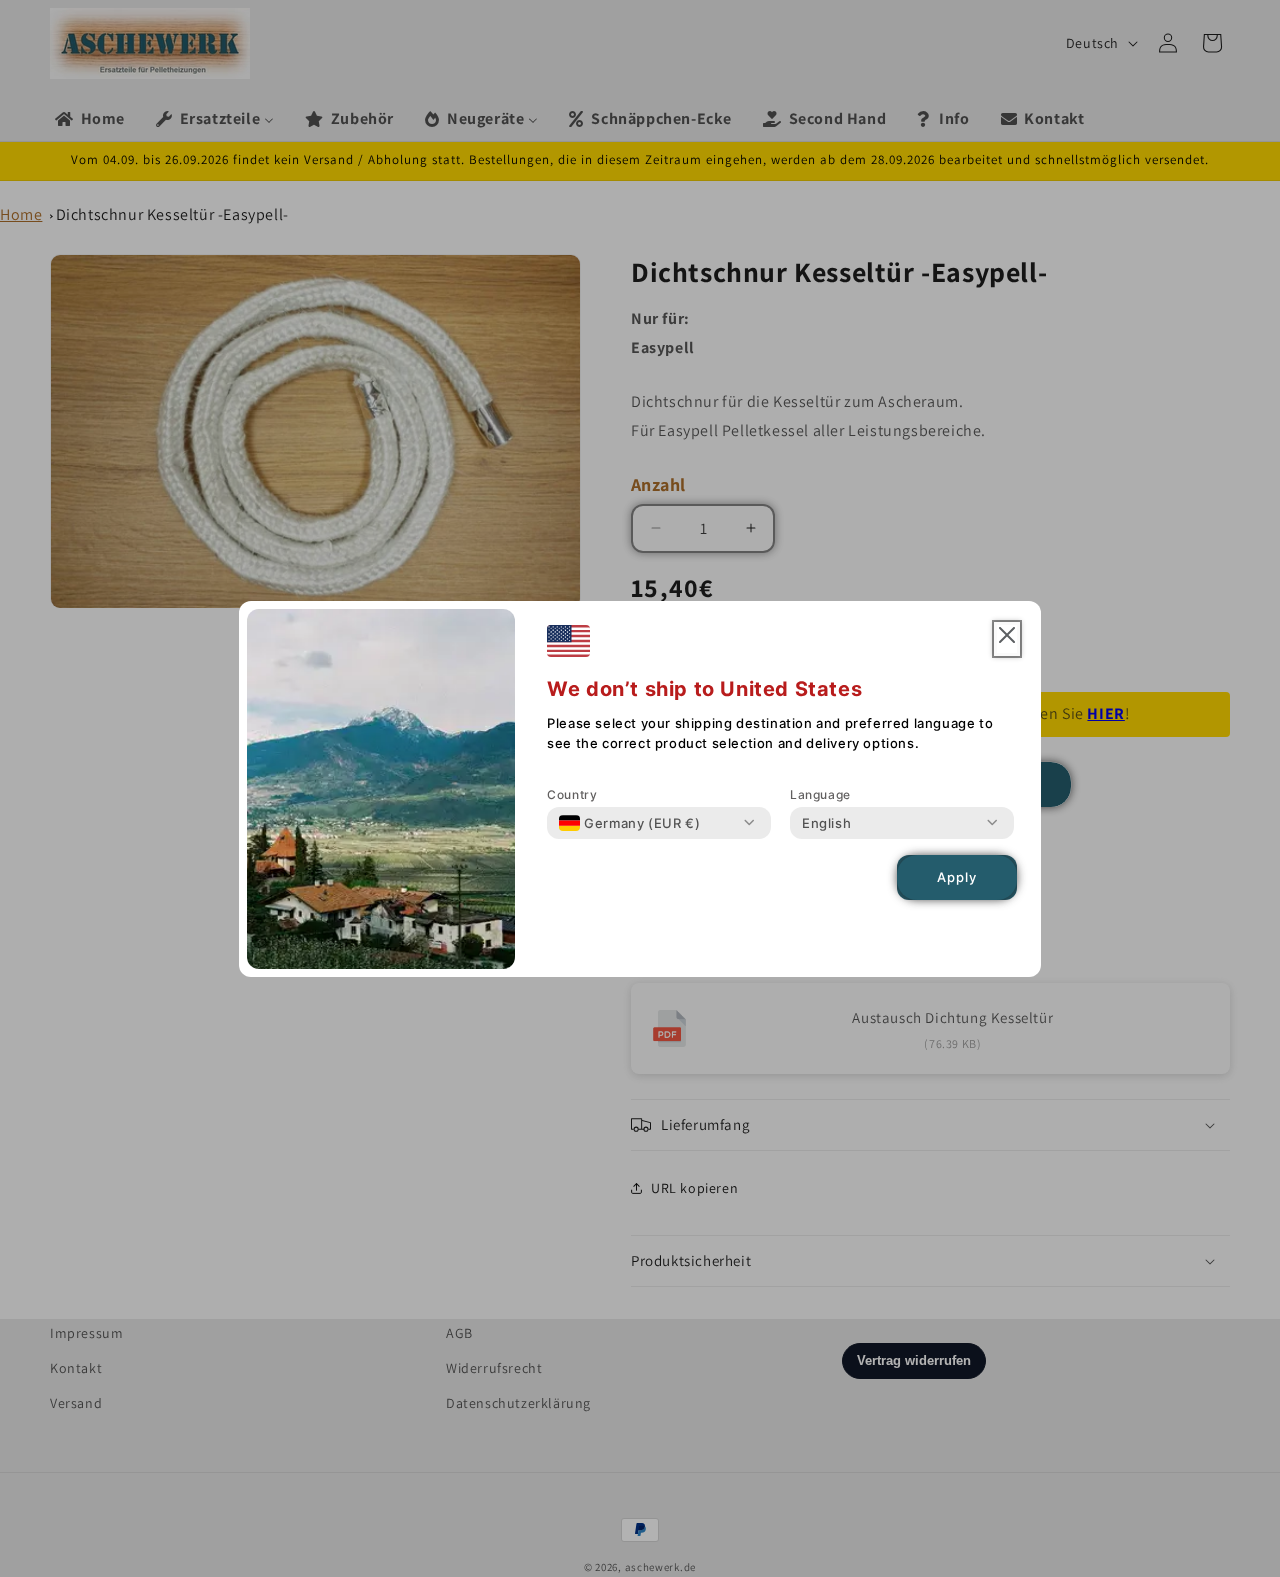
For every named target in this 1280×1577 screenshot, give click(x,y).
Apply (957, 877)
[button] (1007, 639)
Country (572, 794)
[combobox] (629, 823)
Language (820, 794)
